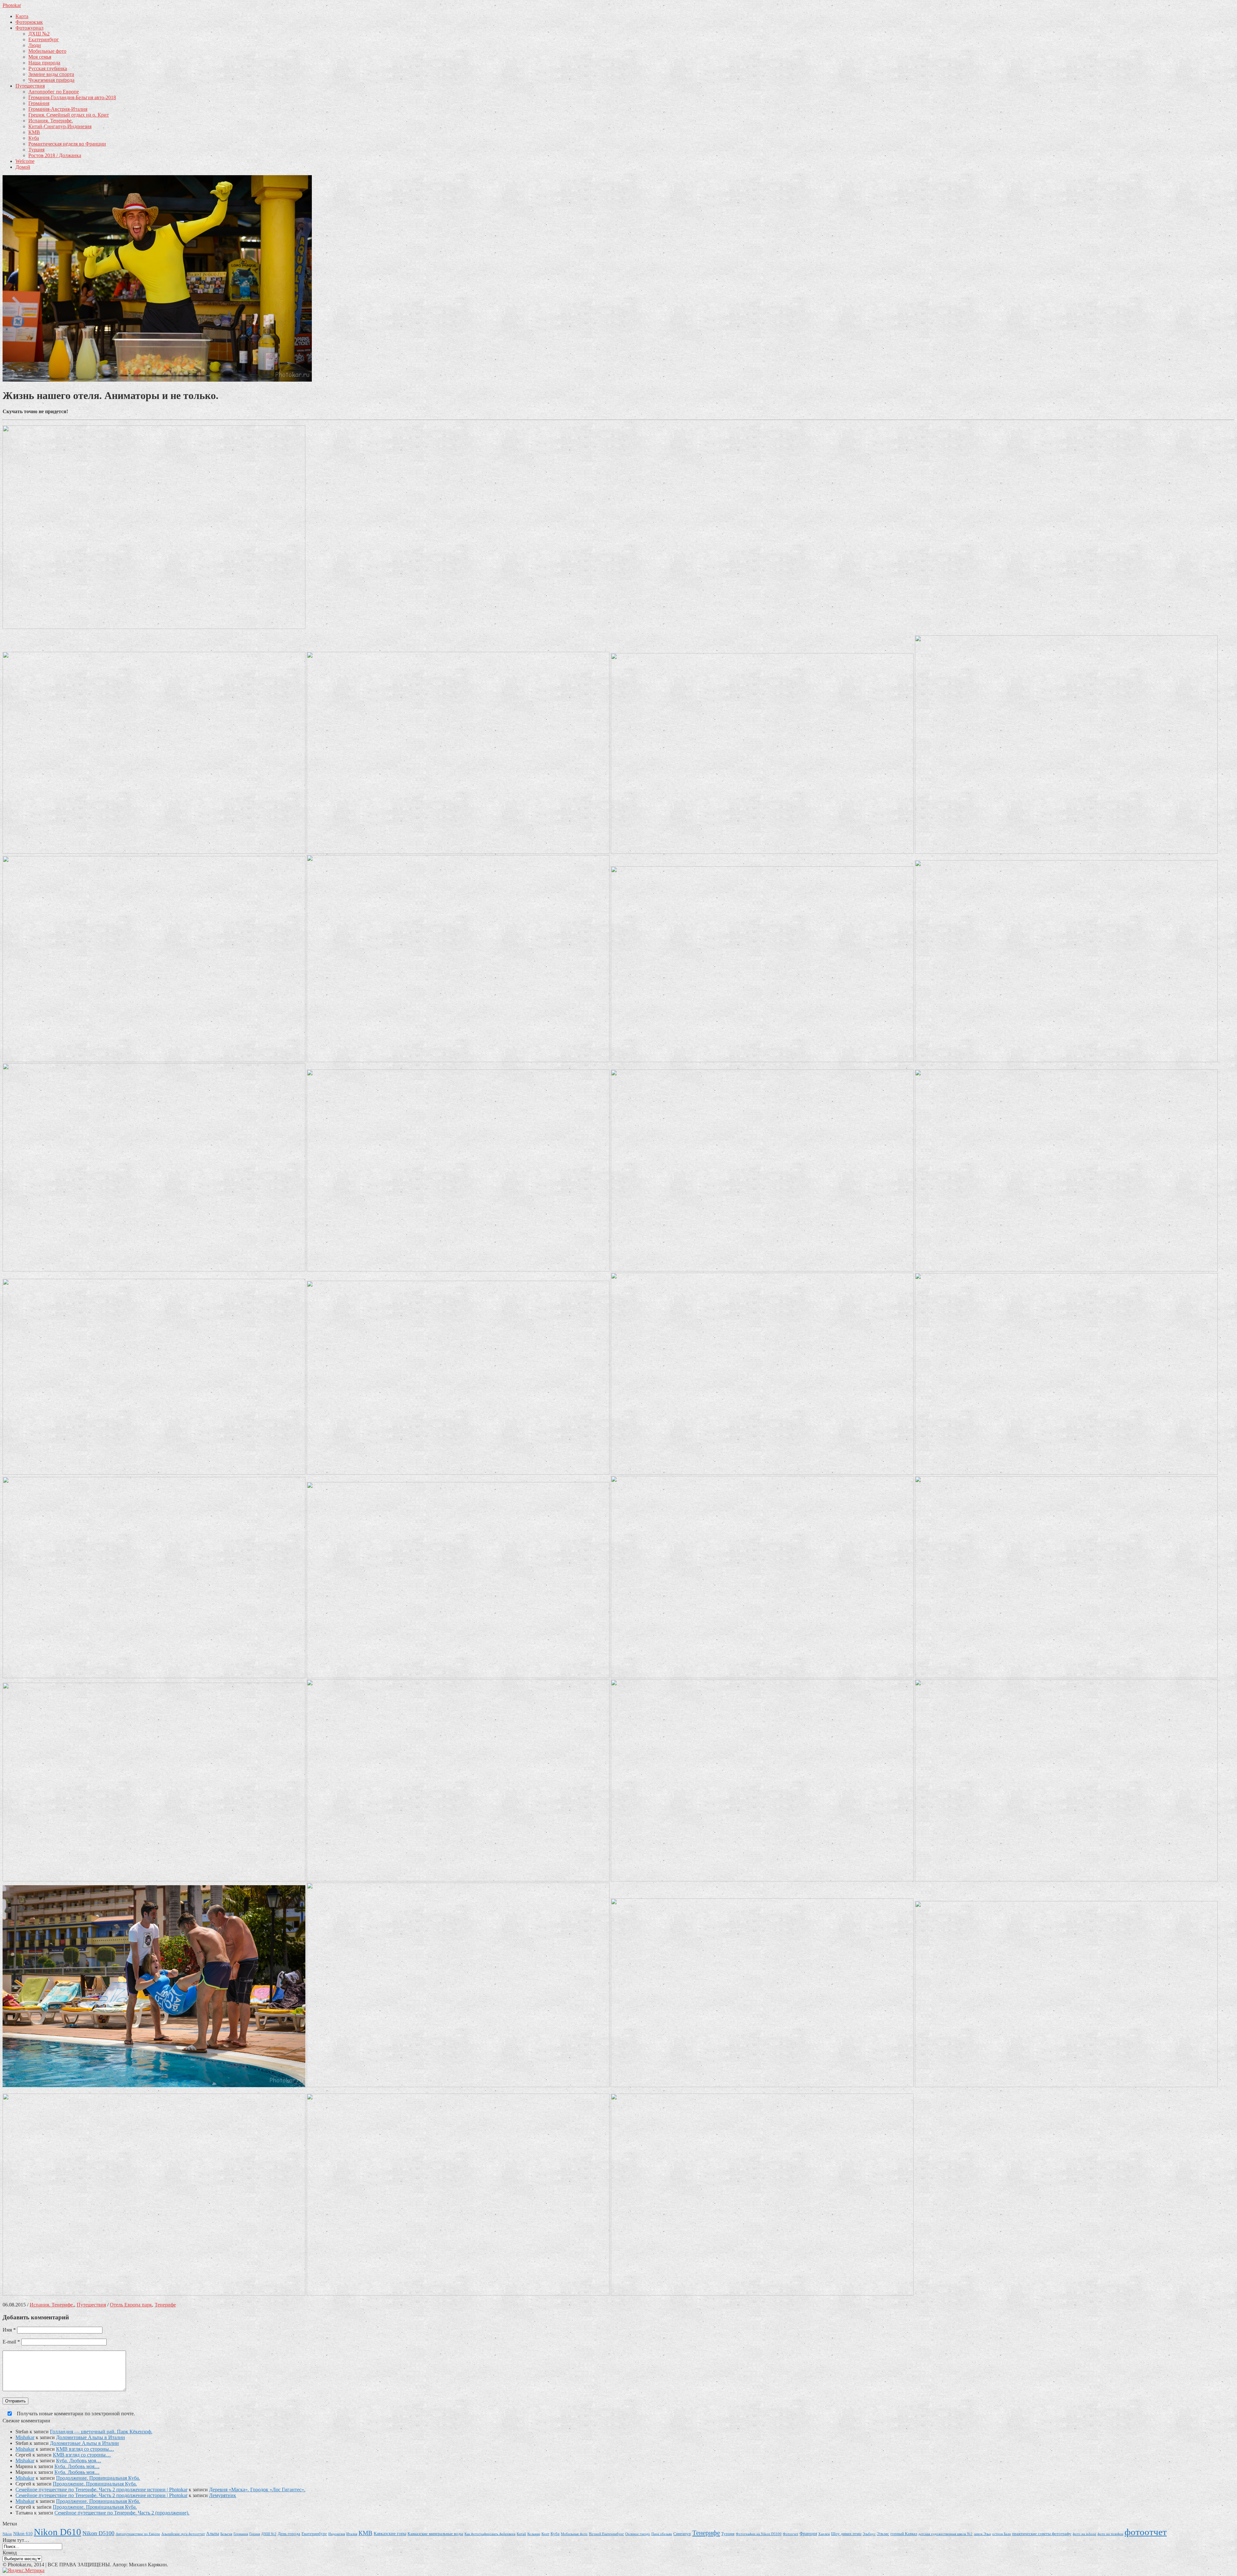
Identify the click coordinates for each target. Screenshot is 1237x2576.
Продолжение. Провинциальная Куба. (98, 2478)
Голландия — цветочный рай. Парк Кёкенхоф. (101, 2432)
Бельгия (226, 2534)
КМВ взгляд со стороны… (85, 2449)
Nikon (7, 2534)
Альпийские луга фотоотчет (183, 2534)
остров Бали (1002, 2534)
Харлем (824, 2534)
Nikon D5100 (98, 2533)
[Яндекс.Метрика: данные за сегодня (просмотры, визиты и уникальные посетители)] (24, 2571)
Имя (9, 2330)
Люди (35, 45)
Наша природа (44, 63)
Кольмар (534, 2534)
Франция (808, 2533)
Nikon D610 (58, 2532)
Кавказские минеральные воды (435, 2534)
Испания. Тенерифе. (51, 121)
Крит (545, 2534)
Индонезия (337, 2534)
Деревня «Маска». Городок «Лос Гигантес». (257, 2490)
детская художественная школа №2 (945, 2534)
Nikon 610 (23, 2533)
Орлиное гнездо (638, 2534)
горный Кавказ (904, 2534)
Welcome (25, 161)
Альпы (213, 2533)
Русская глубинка (48, 68)
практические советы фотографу (1042, 2534)
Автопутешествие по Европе (138, 2534)
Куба (34, 138)
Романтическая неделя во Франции (67, 144)
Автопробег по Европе (54, 92)
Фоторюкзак (29, 22)
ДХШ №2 (39, 34)
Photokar (12, 5)
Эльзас (883, 2534)
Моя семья (40, 57)
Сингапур (682, 2534)
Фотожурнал (29, 28)
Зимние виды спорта (51, 74)
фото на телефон (1110, 2534)
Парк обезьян (662, 2534)
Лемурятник (223, 2495)
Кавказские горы (390, 2533)
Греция (255, 2534)
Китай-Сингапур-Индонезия (60, 126)
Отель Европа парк (131, 2305)
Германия (39, 103)
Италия (352, 2534)
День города (289, 2534)
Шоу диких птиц (846, 2534)
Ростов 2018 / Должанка (55, 155)
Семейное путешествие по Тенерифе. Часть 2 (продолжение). (122, 2513)
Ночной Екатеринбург (606, 2534)
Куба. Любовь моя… (79, 2461)
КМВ (34, 132)
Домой (23, 167)
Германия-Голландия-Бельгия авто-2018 (72, 97)
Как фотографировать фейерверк (490, 2534)
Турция (36, 150)
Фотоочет (791, 2534)
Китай (521, 2534)
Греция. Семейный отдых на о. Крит (69, 115)
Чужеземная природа (51, 80)
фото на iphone (1084, 2534)
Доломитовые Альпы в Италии (91, 2437)
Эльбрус (869, 2534)
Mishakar (25, 2437)
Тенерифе (165, 2305)
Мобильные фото (47, 51)
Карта (22, 16)
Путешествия (30, 86)
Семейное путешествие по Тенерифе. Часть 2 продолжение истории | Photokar (101, 2490)
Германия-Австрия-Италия (58, 109)
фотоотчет (1146, 2532)
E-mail (11, 2342)
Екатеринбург (44, 39)
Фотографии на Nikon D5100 (759, 2534)
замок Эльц (982, 2534)
